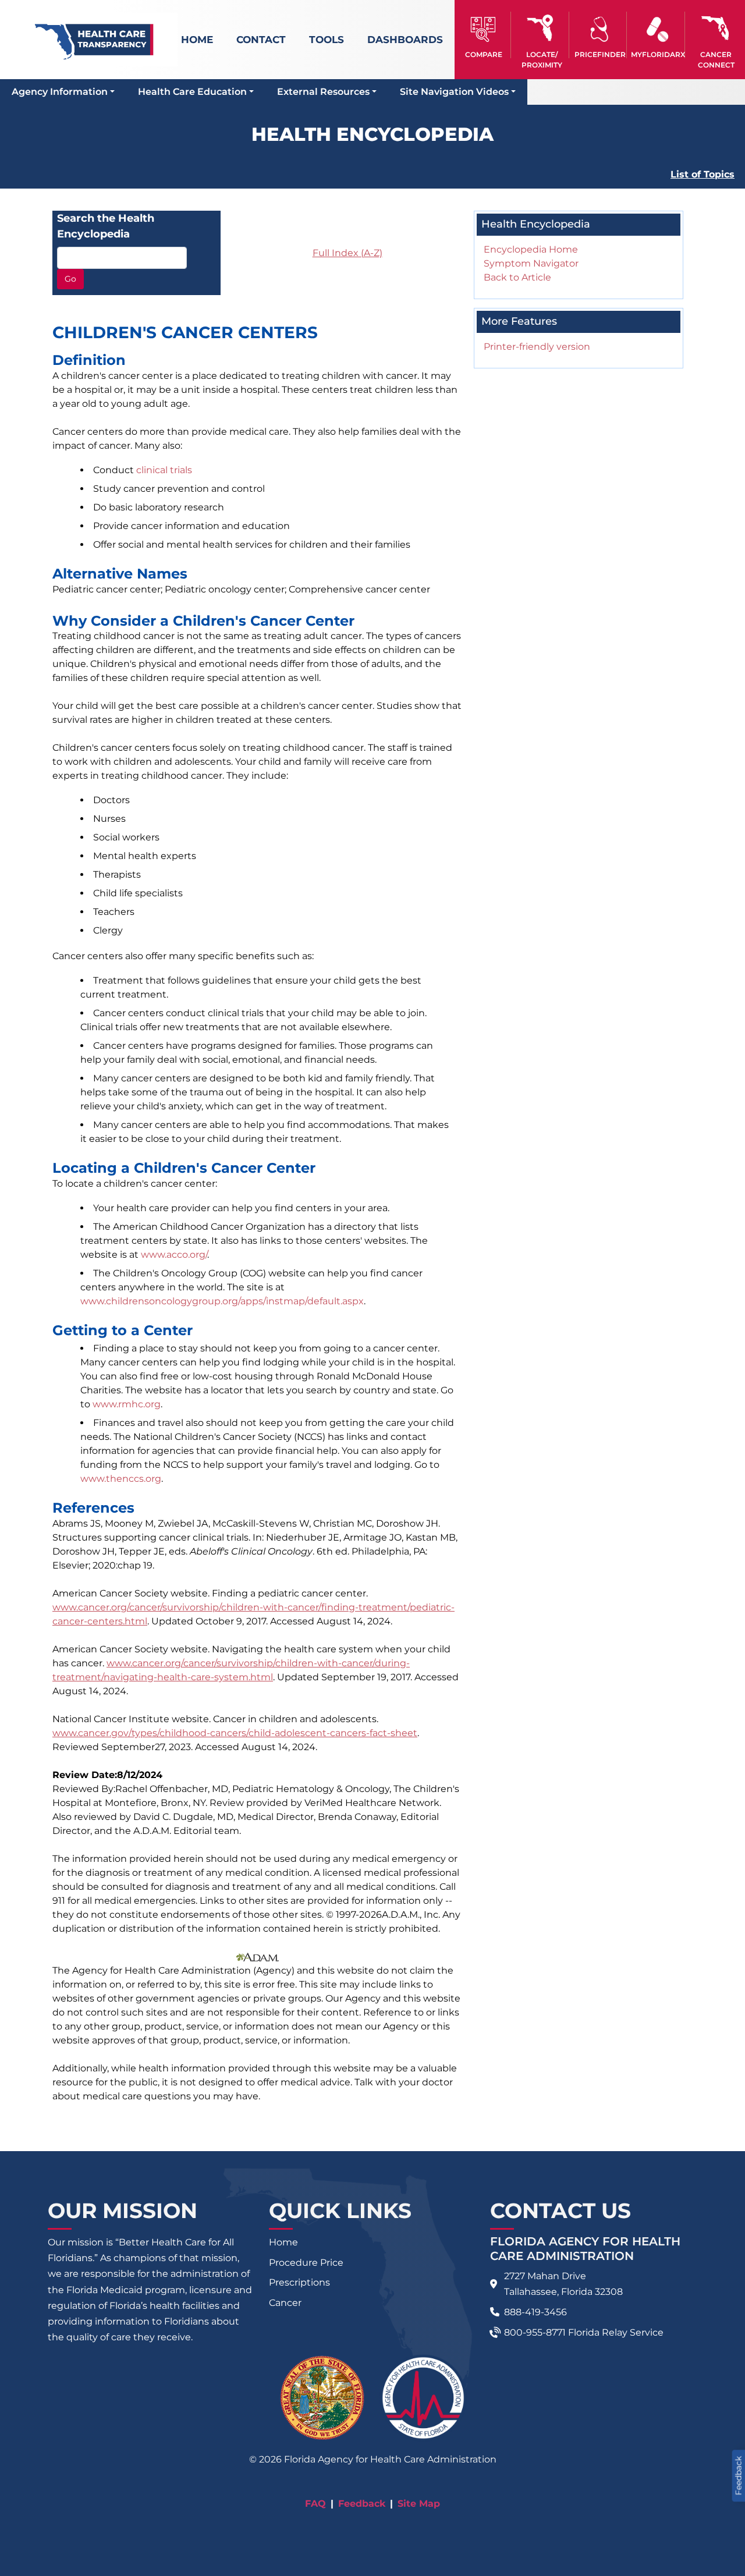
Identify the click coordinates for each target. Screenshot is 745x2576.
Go (70, 279)
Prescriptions (299, 2282)
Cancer (285, 2303)
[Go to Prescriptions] (657, 29)
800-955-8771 (535, 2332)
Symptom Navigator (531, 263)
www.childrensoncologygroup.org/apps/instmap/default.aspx (222, 1301)
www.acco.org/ (174, 1255)
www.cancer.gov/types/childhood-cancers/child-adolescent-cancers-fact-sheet (235, 1733)
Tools (327, 40)
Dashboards (405, 40)
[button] (484, 35)
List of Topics (703, 174)
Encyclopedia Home (531, 249)
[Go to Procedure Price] (600, 29)
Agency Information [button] (60, 92)
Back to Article (517, 277)
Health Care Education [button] (192, 92)
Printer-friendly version (537, 347)
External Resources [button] (323, 92)
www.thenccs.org (121, 1479)
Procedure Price (306, 2263)
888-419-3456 (535, 2312)
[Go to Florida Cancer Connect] (716, 35)
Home (197, 40)
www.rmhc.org (127, 1404)
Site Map (419, 2504)
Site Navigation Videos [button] (454, 92)
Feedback (362, 2504)
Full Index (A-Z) (347, 253)
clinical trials (164, 470)
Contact (261, 40)
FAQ (315, 2504)
